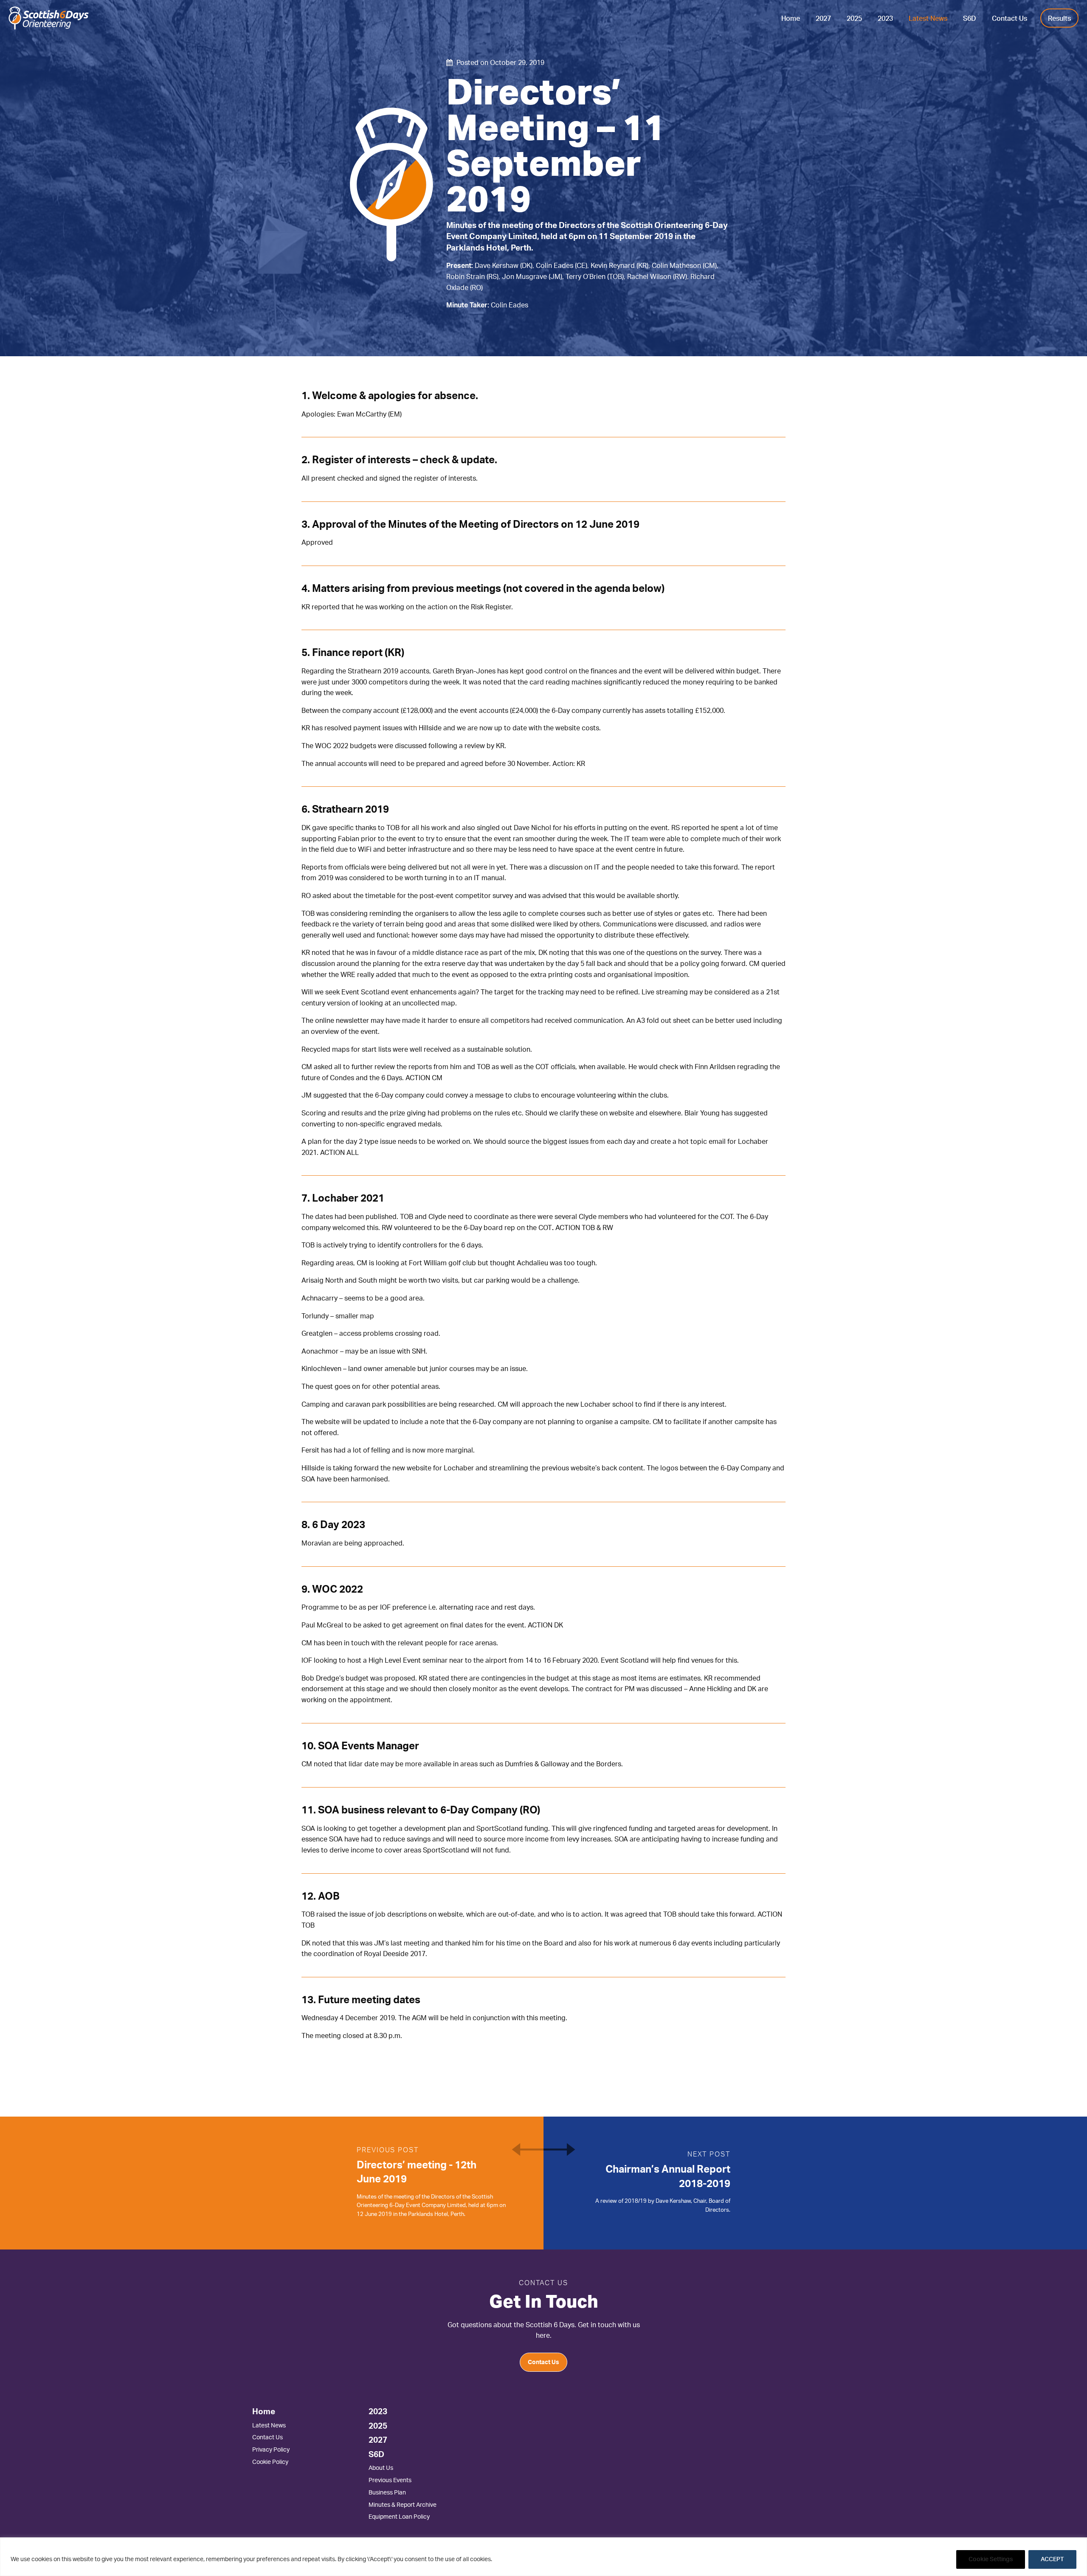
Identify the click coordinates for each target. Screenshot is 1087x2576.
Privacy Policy (271, 2450)
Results (1059, 19)
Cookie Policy (270, 2462)
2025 (854, 19)
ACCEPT (1052, 2559)
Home (791, 19)
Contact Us (1010, 19)
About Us (381, 2468)
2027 (823, 19)
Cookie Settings (991, 2559)
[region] (543, 2557)
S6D (970, 19)
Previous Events (390, 2480)
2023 (885, 19)
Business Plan (387, 2493)
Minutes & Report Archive (403, 2505)
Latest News (928, 19)
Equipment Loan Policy (399, 2517)
